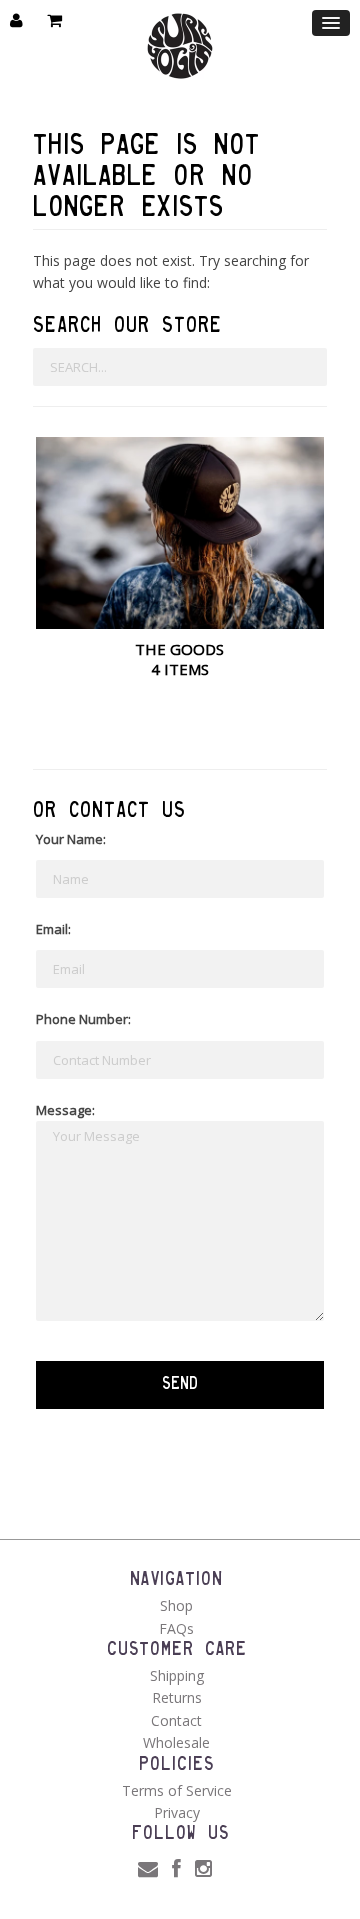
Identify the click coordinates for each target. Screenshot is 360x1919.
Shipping (177, 1675)
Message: (65, 1110)
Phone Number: (83, 1019)
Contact (176, 1720)
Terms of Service (177, 1790)
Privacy (177, 1812)
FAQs (176, 1628)
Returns (177, 1697)
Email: (53, 929)
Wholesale (176, 1742)
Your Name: (71, 839)
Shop (176, 1605)
